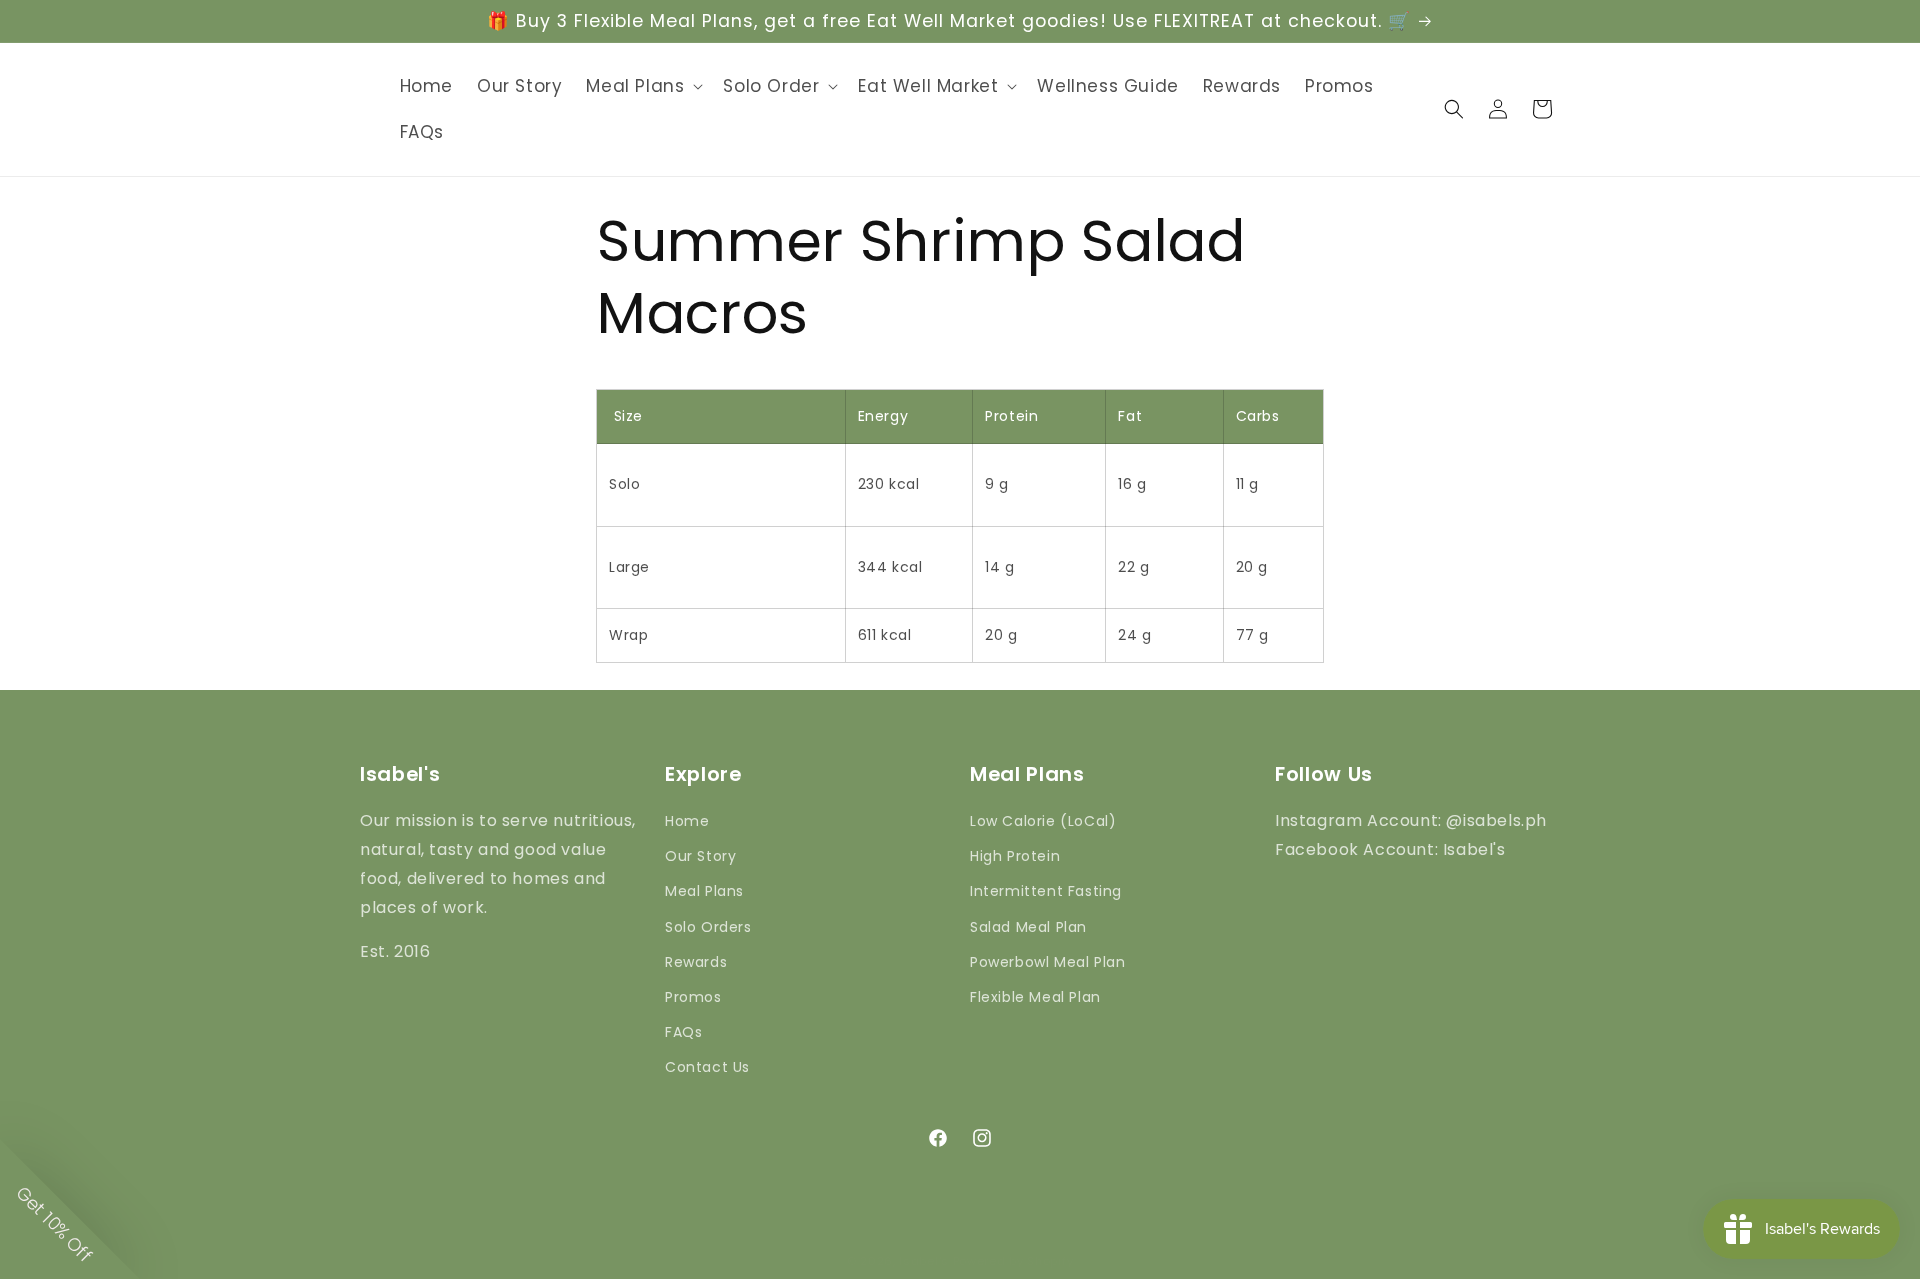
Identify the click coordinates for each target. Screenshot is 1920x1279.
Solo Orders (708, 927)
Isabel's (924, 1261)
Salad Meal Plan (1028, 927)
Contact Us (707, 1067)
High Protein (1015, 856)
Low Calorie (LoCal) (1043, 821)
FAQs (683, 1032)
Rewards (696, 962)
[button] (642, 86)
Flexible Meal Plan (1035, 997)
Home (687, 821)
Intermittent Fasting (1046, 891)
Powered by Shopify (1013, 1261)
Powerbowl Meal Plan (1047, 962)
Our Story (700, 856)
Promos (693, 997)
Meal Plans (704, 891)
